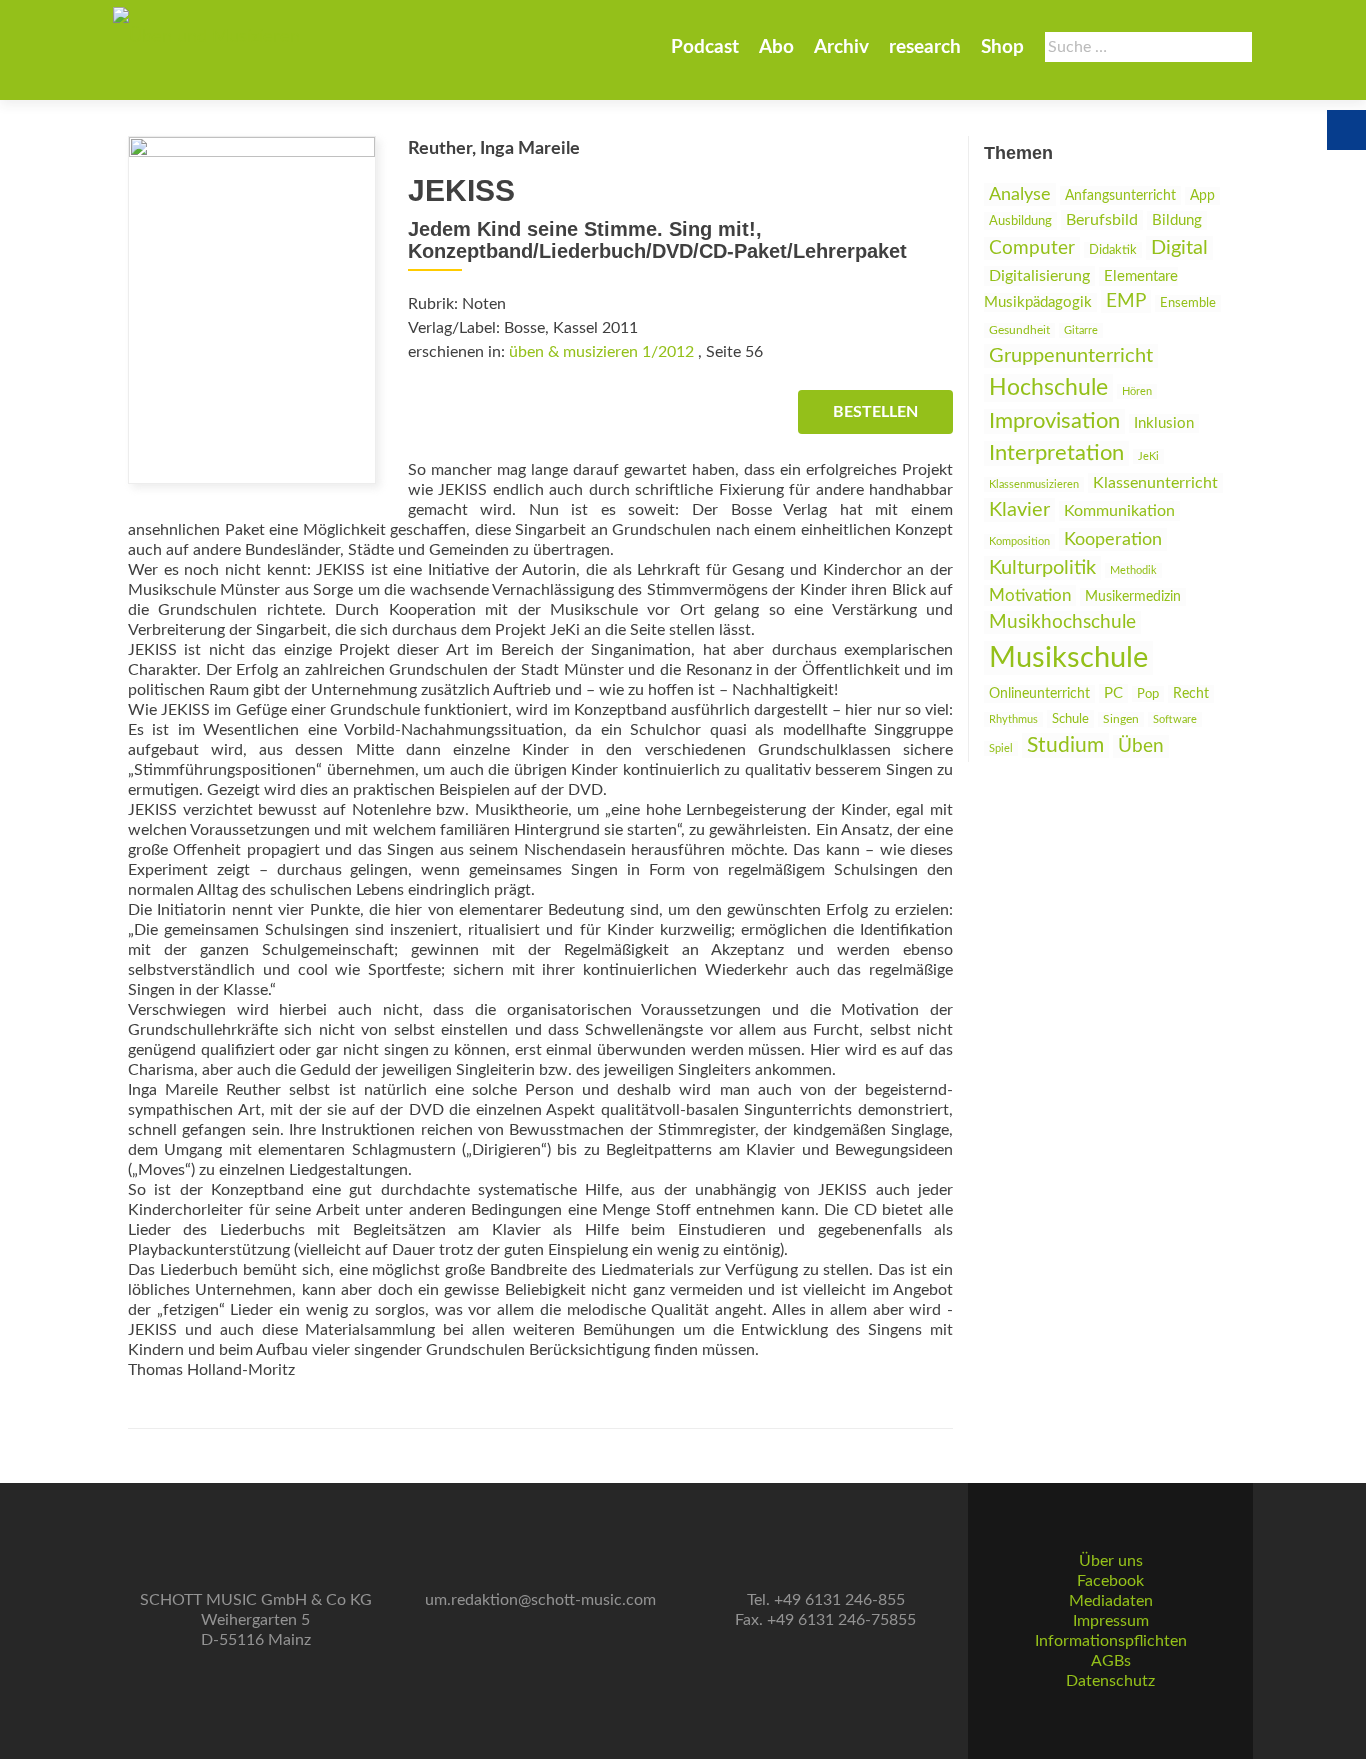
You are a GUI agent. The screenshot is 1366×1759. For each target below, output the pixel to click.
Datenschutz (1110, 1681)
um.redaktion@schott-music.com (540, 1600)
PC (1113, 693)
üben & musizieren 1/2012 (601, 352)
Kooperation (1113, 539)
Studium (1065, 745)
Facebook (1110, 1581)
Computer (1032, 248)
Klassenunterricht (1155, 483)
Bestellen (875, 412)
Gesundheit (1019, 330)
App (1202, 196)
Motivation (1030, 595)
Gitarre (1081, 330)
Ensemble (1188, 303)
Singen (1121, 719)
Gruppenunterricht (1071, 356)
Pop (1148, 694)
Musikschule (1068, 658)
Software (1175, 719)
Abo (776, 47)
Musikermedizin (1133, 597)
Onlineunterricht (1039, 694)
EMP (1126, 301)
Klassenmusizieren (1034, 484)
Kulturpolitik (1042, 568)
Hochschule (1048, 388)
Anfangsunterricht (1120, 195)
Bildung (1177, 220)
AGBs (1111, 1661)
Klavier (1019, 510)
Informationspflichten (1111, 1641)
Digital (1179, 248)
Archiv (841, 47)
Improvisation (1054, 421)
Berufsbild (1102, 220)
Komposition (1019, 541)
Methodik (1133, 570)
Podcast (705, 47)
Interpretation (1056, 453)
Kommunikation (1119, 511)
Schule (1070, 719)
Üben (1141, 746)
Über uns (1111, 1561)
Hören (1137, 391)
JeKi (1148, 456)
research (925, 47)
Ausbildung (1020, 221)
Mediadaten (1111, 1601)
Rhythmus (1013, 719)
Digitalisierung (1039, 276)
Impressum (1111, 1621)
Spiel (1001, 748)
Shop (1002, 47)
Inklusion (1164, 423)
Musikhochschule (1062, 622)
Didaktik (1113, 250)
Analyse (1020, 194)
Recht (1191, 694)
